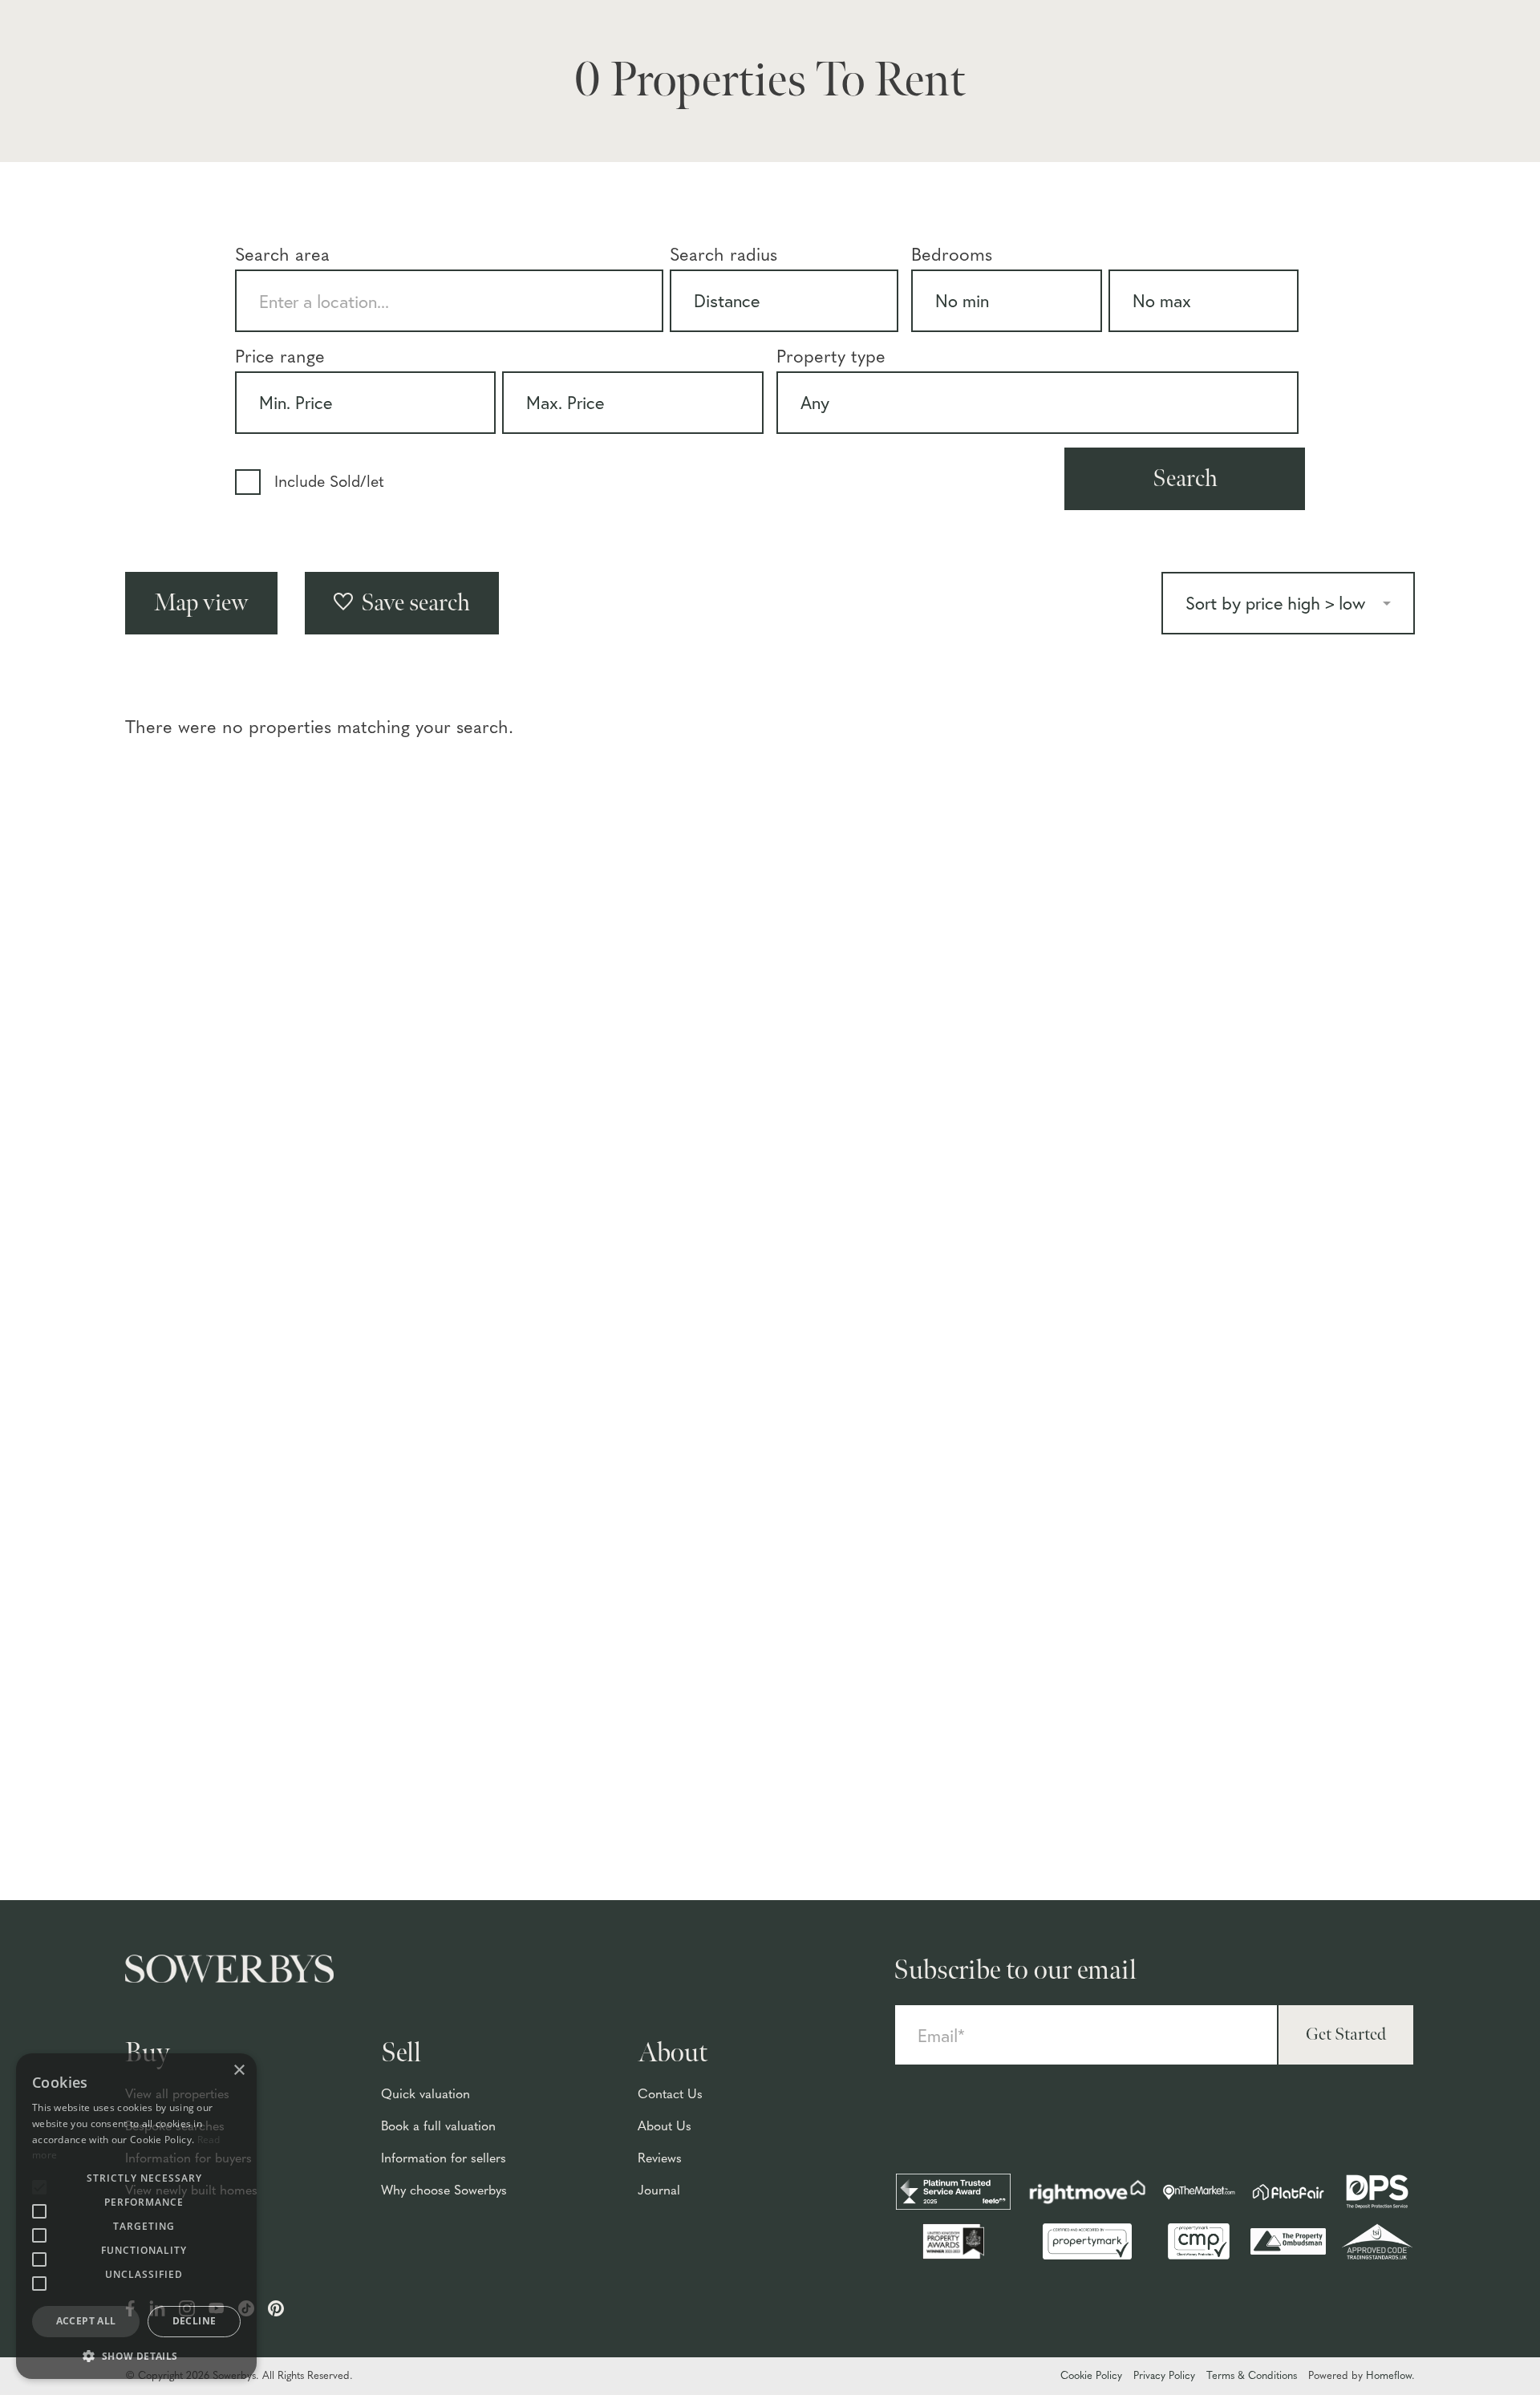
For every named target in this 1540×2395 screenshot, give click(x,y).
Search (1185, 479)
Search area (282, 256)
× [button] (239, 2071)
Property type (831, 358)
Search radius (723, 256)
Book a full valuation (438, 2127)
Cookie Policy (1091, 2376)
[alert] (136, 2216)
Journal (659, 2191)
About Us (665, 2127)
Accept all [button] (86, 2321)
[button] (136, 2355)
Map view (201, 603)
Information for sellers (444, 2159)
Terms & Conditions (1252, 2376)
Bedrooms (952, 256)
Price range (280, 358)
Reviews (660, 2159)
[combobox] (449, 301)
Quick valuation (426, 2095)
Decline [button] (195, 2321)
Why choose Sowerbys (444, 2191)
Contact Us (670, 2095)
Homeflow (1389, 2376)
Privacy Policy (1164, 2376)
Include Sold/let (329, 483)
